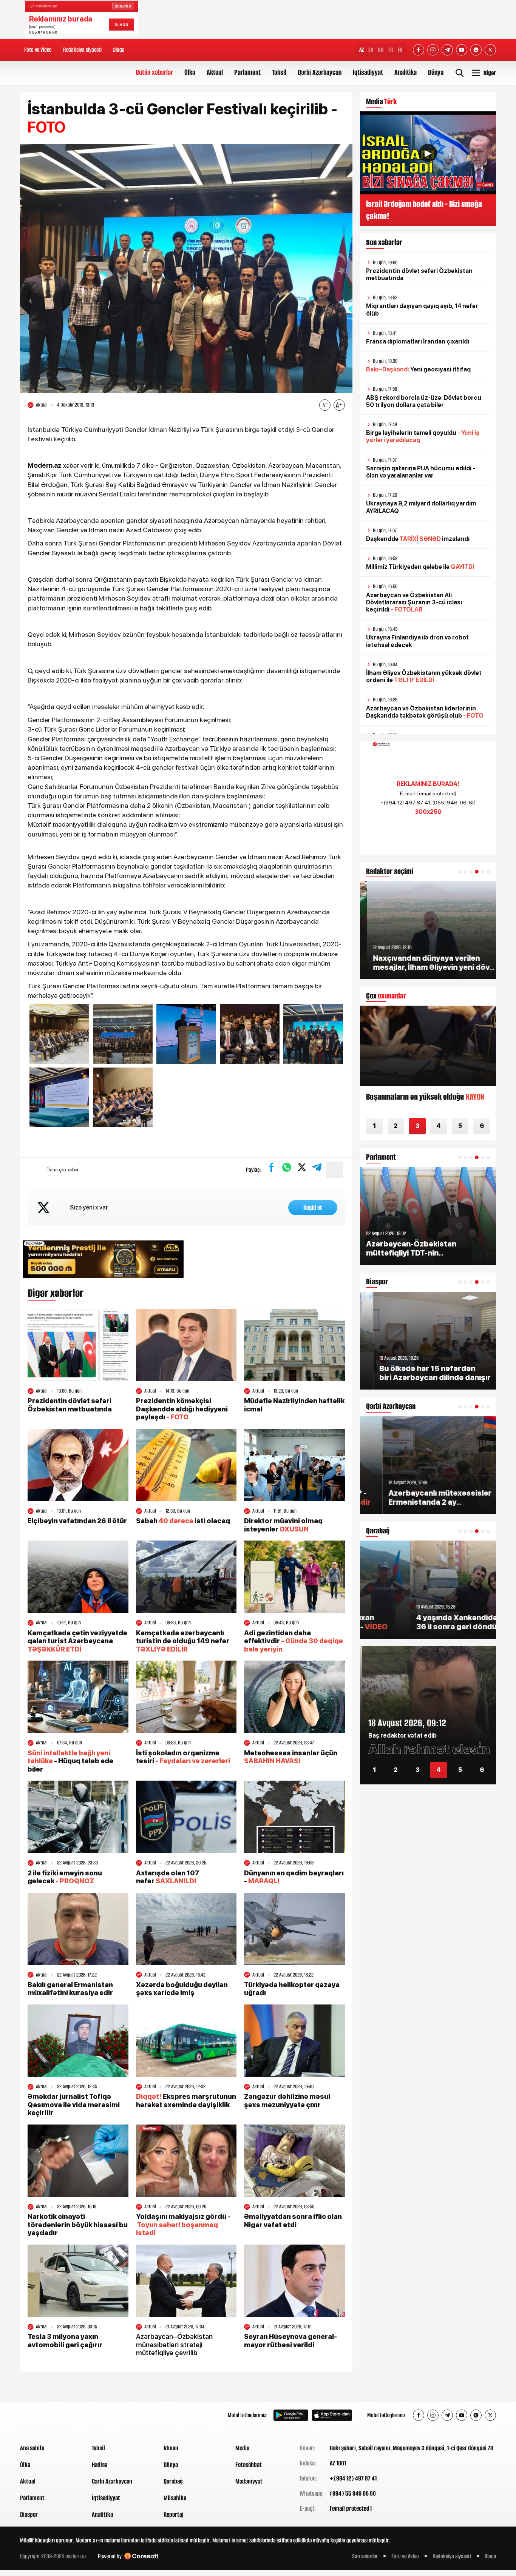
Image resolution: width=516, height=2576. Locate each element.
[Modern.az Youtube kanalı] (462, 50)
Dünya (436, 72)
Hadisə (100, 2465)
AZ (362, 50)
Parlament (247, 72)
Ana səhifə (32, 2448)
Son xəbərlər (365, 2556)
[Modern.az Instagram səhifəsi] (433, 50)
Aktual (215, 72)
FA (400, 50)
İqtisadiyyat (368, 72)
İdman (171, 2448)
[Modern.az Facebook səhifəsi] (419, 50)
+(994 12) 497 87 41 (353, 2478)
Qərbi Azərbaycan (320, 72)
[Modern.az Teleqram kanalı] (447, 50)
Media (242, 2448)
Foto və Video (38, 50)
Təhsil (279, 72)
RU (381, 50)
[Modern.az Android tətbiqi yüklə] (291, 2415)
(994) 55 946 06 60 (353, 2493)
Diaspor (29, 2514)
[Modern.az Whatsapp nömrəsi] (476, 50)
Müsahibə (175, 2498)
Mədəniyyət (249, 2481)
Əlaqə (119, 50)
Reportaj (174, 2514)
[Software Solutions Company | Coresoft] (141, 2556)
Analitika (406, 72)
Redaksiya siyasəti (82, 50)
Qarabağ (173, 2481)
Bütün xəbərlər (154, 72)
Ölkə (190, 72)
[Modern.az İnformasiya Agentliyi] (49, 2415)
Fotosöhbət (249, 2465)
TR (391, 50)
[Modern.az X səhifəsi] (490, 50)
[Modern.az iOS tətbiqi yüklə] (332, 2415)
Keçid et (313, 1208)
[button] (460, 872)
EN (371, 50)
